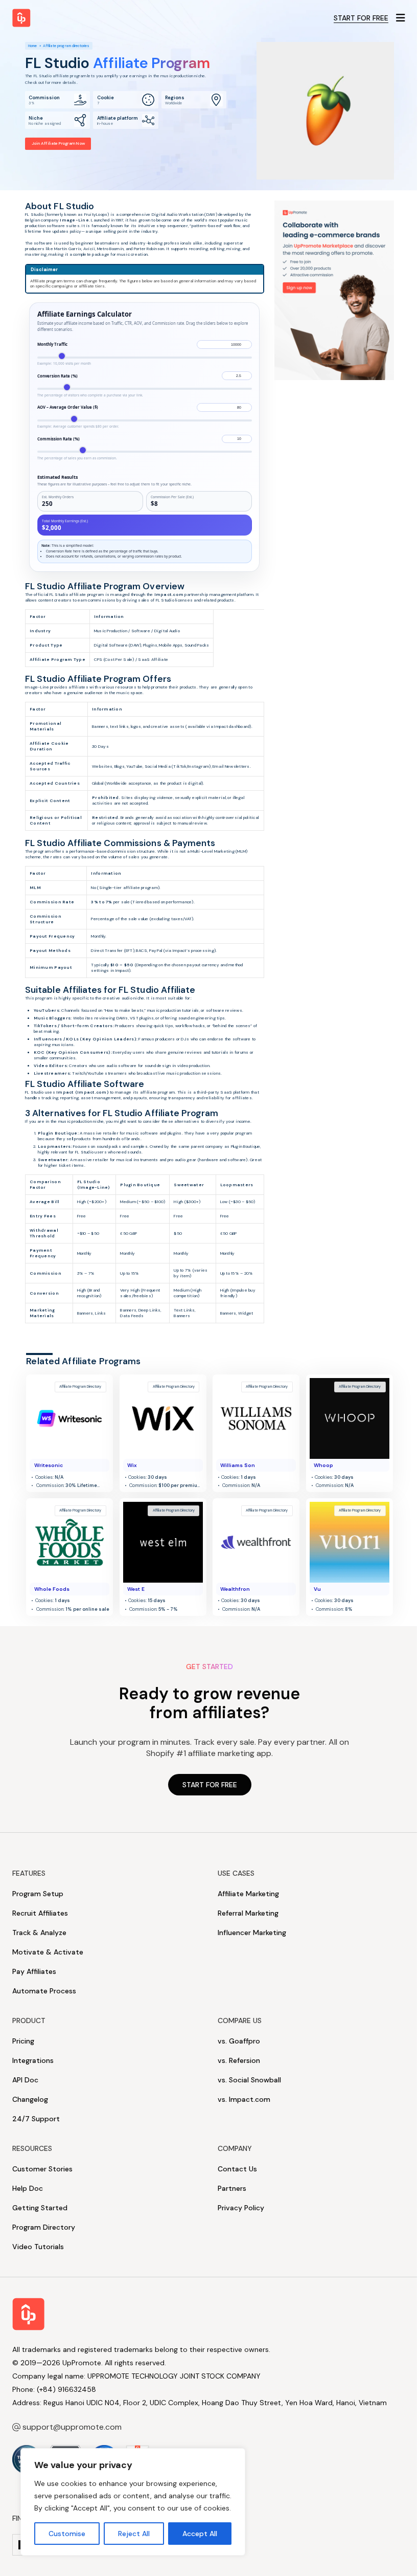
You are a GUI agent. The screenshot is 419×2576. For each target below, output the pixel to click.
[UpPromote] (21, 18)
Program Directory (44, 2227)
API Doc (25, 2080)
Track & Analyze (39, 1933)
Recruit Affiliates (40, 1913)
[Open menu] (401, 18)
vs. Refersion (239, 2060)
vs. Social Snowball (249, 2080)
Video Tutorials (38, 2247)
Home (32, 46)
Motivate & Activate (48, 1952)
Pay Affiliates (34, 1971)
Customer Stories (42, 2169)
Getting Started (40, 2208)
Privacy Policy (241, 2208)
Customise (67, 2534)
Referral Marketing (248, 1913)
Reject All (134, 2534)
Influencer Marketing (252, 1933)
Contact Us (237, 2169)
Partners (232, 2188)
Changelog (30, 2099)
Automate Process (44, 1991)
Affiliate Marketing (248, 1894)
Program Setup (38, 1894)
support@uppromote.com (72, 2427)
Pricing (23, 2041)
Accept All (200, 2534)
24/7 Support (36, 2119)
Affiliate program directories (66, 46)
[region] (133, 2502)
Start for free (361, 18)
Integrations (33, 2060)
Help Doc (28, 2188)
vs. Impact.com (244, 2099)
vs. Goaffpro (239, 2041)
